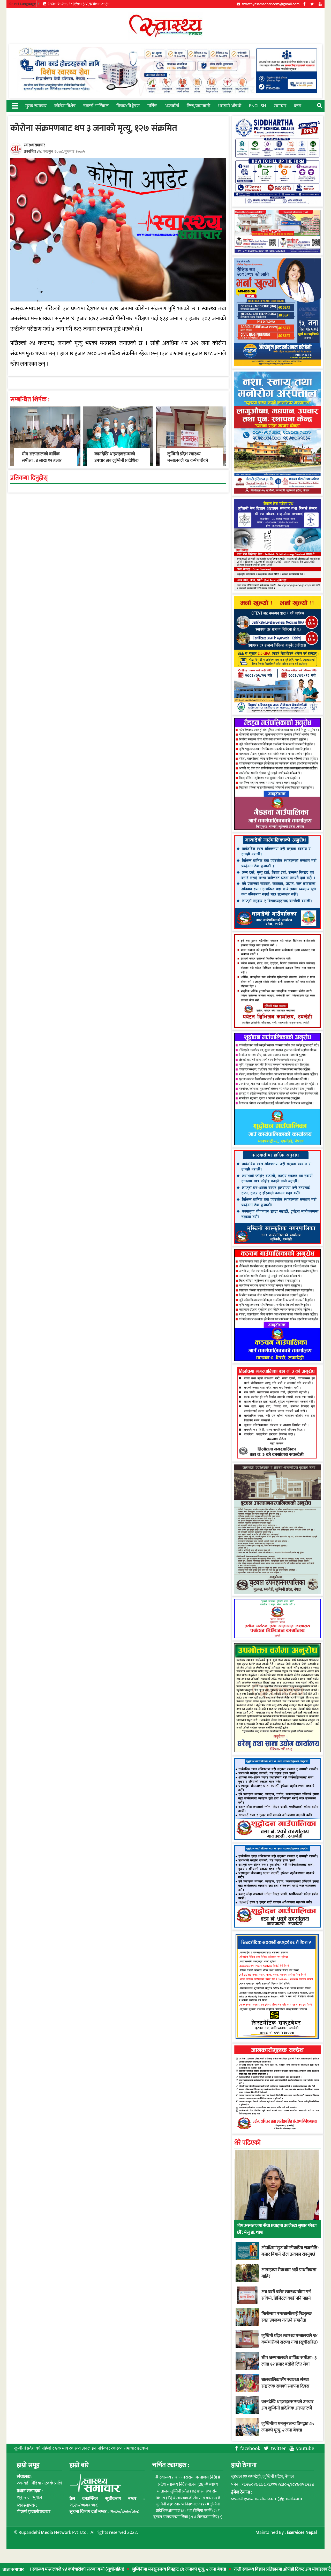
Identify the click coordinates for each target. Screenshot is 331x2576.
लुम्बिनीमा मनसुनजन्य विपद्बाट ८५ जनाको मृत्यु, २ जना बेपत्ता (123, 2569)
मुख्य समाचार (36, 106)
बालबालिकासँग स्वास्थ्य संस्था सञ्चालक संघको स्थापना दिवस (285, 2383)
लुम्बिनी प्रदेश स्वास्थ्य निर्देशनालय (181, 2504)
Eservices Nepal (302, 2533)
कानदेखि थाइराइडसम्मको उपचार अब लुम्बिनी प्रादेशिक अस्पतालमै (116, 460)
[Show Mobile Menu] (15, 105)
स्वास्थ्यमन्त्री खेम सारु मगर (197, 2498)
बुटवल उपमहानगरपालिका (173, 2517)
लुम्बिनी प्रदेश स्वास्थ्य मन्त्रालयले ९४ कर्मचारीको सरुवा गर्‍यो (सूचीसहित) (188, 460)
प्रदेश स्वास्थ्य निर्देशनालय (181, 2484)
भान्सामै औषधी (230, 106)
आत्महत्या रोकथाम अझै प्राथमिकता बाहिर (289, 2273)
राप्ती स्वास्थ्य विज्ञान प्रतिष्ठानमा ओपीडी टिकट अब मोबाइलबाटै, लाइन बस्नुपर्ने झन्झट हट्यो (248, 2569)
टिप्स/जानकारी (198, 106)
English (258, 106)
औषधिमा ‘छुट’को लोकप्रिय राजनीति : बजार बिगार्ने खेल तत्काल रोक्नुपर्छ (290, 2251)
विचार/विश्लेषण (128, 106)
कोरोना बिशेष (65, 106)
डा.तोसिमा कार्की (203, 2511)
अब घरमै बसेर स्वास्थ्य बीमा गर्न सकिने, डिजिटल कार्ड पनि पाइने (286, 2295)
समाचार (280, 106)
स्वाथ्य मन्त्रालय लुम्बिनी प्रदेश (187, 2488)
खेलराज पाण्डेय (210, 2517)
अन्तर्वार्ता (172, 106)
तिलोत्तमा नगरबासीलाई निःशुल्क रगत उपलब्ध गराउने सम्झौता (287, 2317)
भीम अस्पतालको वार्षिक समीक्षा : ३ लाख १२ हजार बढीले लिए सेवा (42, 460)
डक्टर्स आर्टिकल (96, 106)
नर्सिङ (152, 106)
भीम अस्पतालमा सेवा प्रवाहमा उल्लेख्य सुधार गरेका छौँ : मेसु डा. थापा (277, 2229)
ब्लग (298, 106)
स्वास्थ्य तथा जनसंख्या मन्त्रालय (188, 2477)
